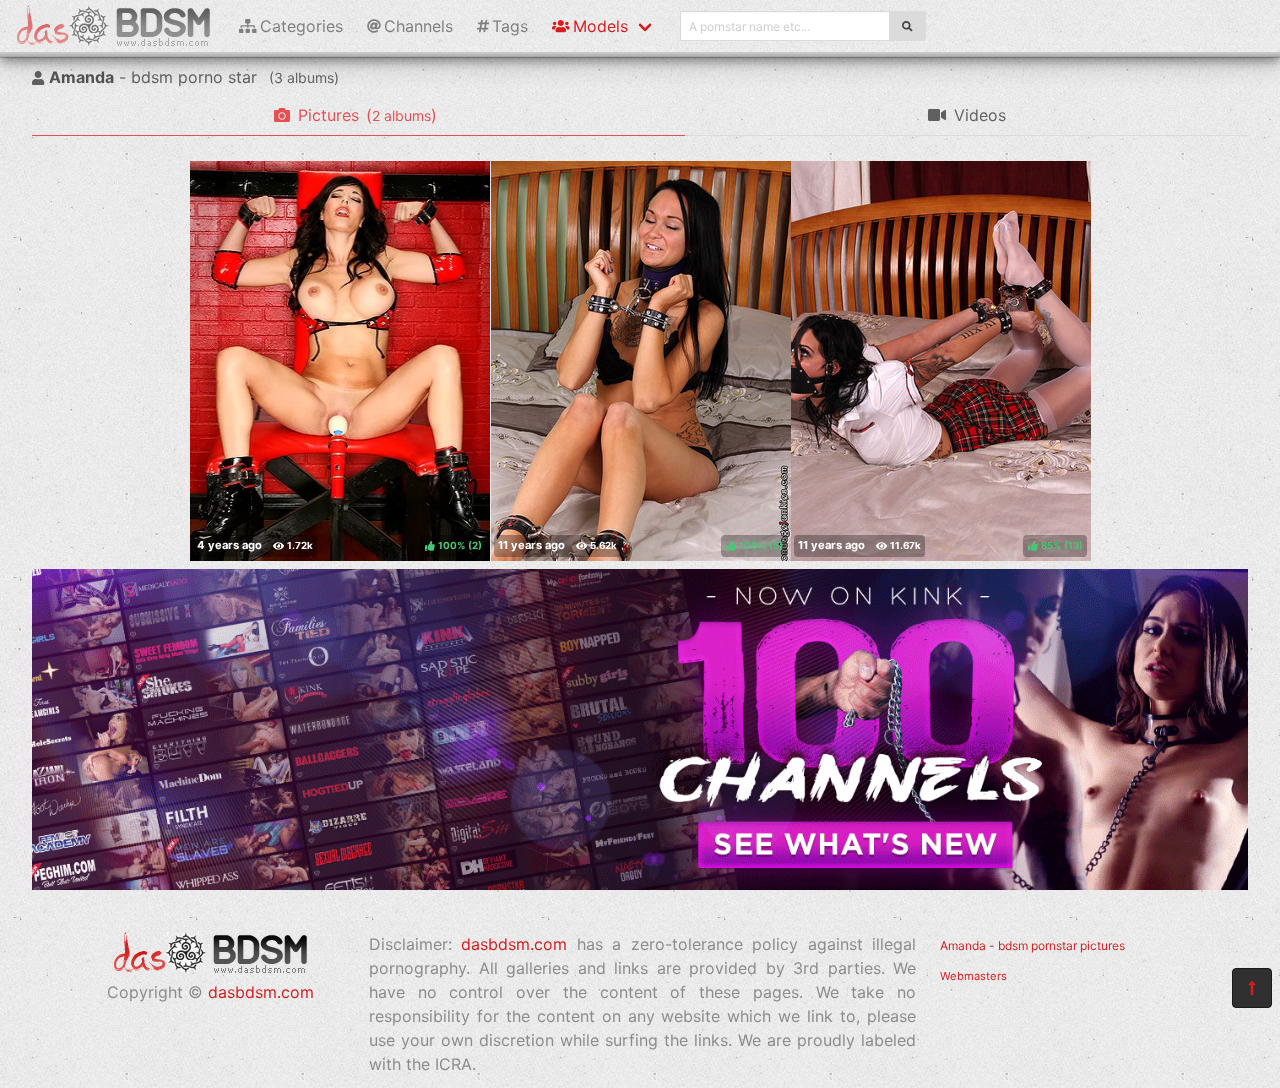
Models (600, 26)
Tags (510, 26)
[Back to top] (1252, 988)
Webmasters (973, 976)
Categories (301, 26)
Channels (418, 26)
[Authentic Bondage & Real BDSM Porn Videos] (640, 884)
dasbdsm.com (261, 992)
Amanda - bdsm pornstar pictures (1032, 945)
